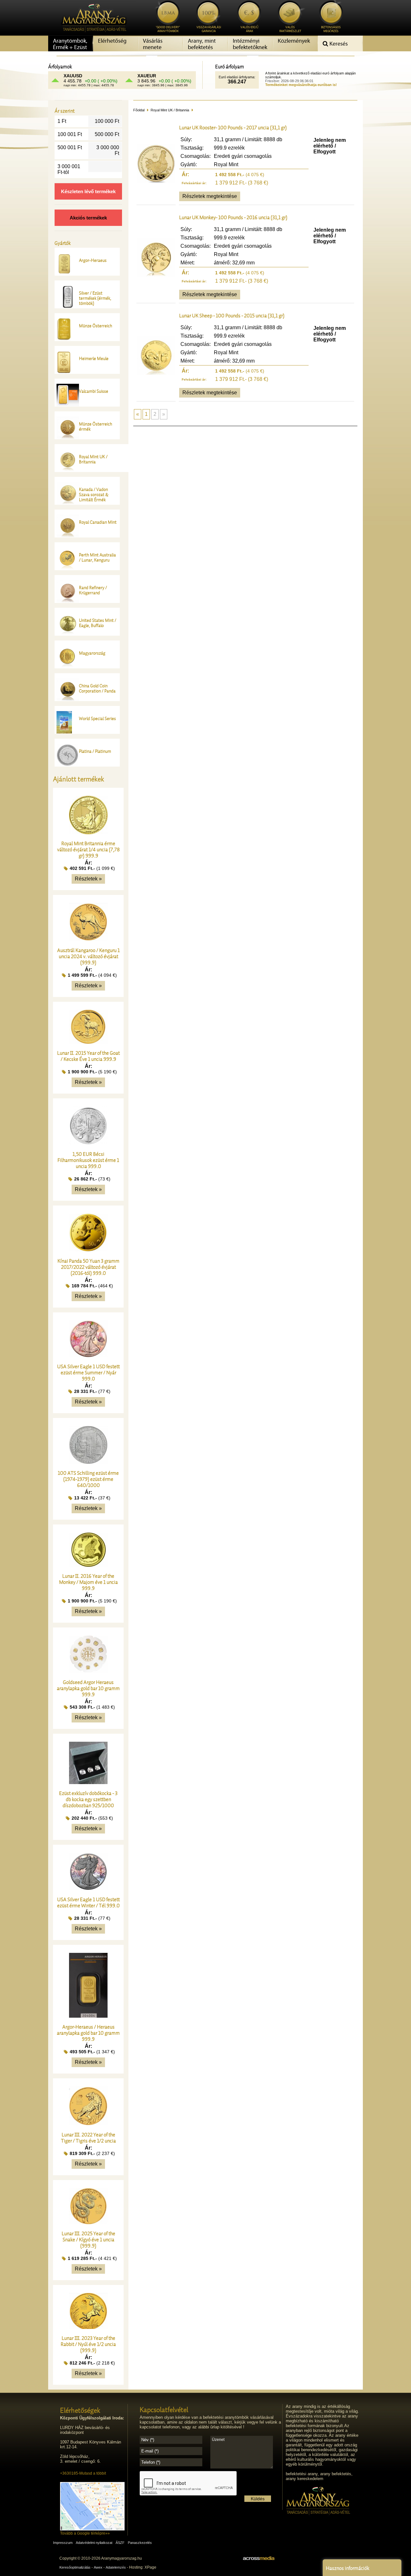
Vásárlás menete (153, 44)
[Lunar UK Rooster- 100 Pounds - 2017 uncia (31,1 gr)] (156, 181)
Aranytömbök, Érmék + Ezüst (70, 44)
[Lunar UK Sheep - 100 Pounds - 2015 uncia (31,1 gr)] (156, 373)
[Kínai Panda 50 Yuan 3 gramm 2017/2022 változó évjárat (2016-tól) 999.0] (88, 1250)
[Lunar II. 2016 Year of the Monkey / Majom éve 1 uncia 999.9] (88, 1565)
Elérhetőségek (80, 2410)
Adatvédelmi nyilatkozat (94, 2543)
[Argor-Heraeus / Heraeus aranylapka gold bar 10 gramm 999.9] (88, 2016)
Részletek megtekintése (210, 196)
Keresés (338, 44)
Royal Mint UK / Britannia (170, 110)
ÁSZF (120, 2543)
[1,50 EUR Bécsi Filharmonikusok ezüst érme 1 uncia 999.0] (88, 1143)
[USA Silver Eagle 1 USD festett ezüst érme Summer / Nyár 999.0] (88, 1356)
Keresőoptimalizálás (75, 2567)
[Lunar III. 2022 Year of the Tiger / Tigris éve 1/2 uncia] (88, 2124)
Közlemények (294, 41)
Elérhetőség (112, 41)
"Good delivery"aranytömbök (168, 29)
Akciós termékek (88, 218)
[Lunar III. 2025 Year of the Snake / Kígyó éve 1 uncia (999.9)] (88, 2223)
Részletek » (88, 879)
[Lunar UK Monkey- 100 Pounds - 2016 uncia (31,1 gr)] (156, 275)
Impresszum (63, 2543)
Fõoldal (139, 110)
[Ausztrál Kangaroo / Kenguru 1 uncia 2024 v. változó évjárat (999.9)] (88, 939)
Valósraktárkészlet (290, 29)
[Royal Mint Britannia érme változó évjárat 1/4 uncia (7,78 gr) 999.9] (88, 833)
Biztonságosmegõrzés (331, 29)
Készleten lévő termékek (88, 191)
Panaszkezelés (140, 2543)
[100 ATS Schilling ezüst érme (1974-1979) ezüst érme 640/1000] (88, 1462)
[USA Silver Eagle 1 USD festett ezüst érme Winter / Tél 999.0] (88, 1889)
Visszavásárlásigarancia (209, 29)
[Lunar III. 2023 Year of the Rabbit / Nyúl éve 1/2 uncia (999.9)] (88, 2327)
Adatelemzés (116, 2567)
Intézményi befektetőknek (250, 44)
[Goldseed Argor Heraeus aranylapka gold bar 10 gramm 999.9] (88, 1671)
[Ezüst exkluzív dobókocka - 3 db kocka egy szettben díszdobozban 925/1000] (88, 1782)
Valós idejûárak (249, 29)
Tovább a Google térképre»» (85, 2533)
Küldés (258, 2499)
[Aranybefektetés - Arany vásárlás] (92, 34)
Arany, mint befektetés (202, 44)
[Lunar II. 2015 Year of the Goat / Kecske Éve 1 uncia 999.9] (88, 1042)
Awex (98, 2567)
